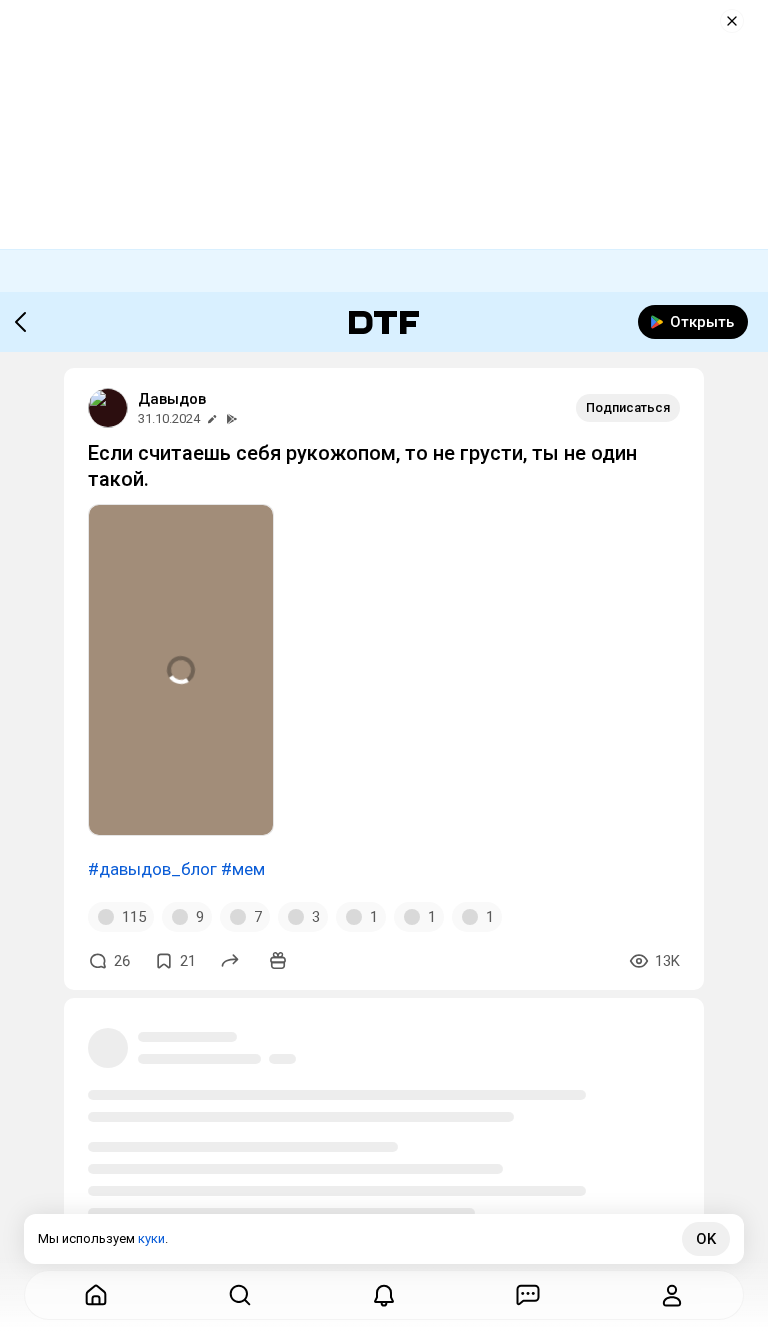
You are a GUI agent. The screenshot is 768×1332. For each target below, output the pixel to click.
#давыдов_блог (152, 869)
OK (706, 1239)
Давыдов (172, 399)
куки (151, 1238)
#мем (243, 869)
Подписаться (628, 407)
